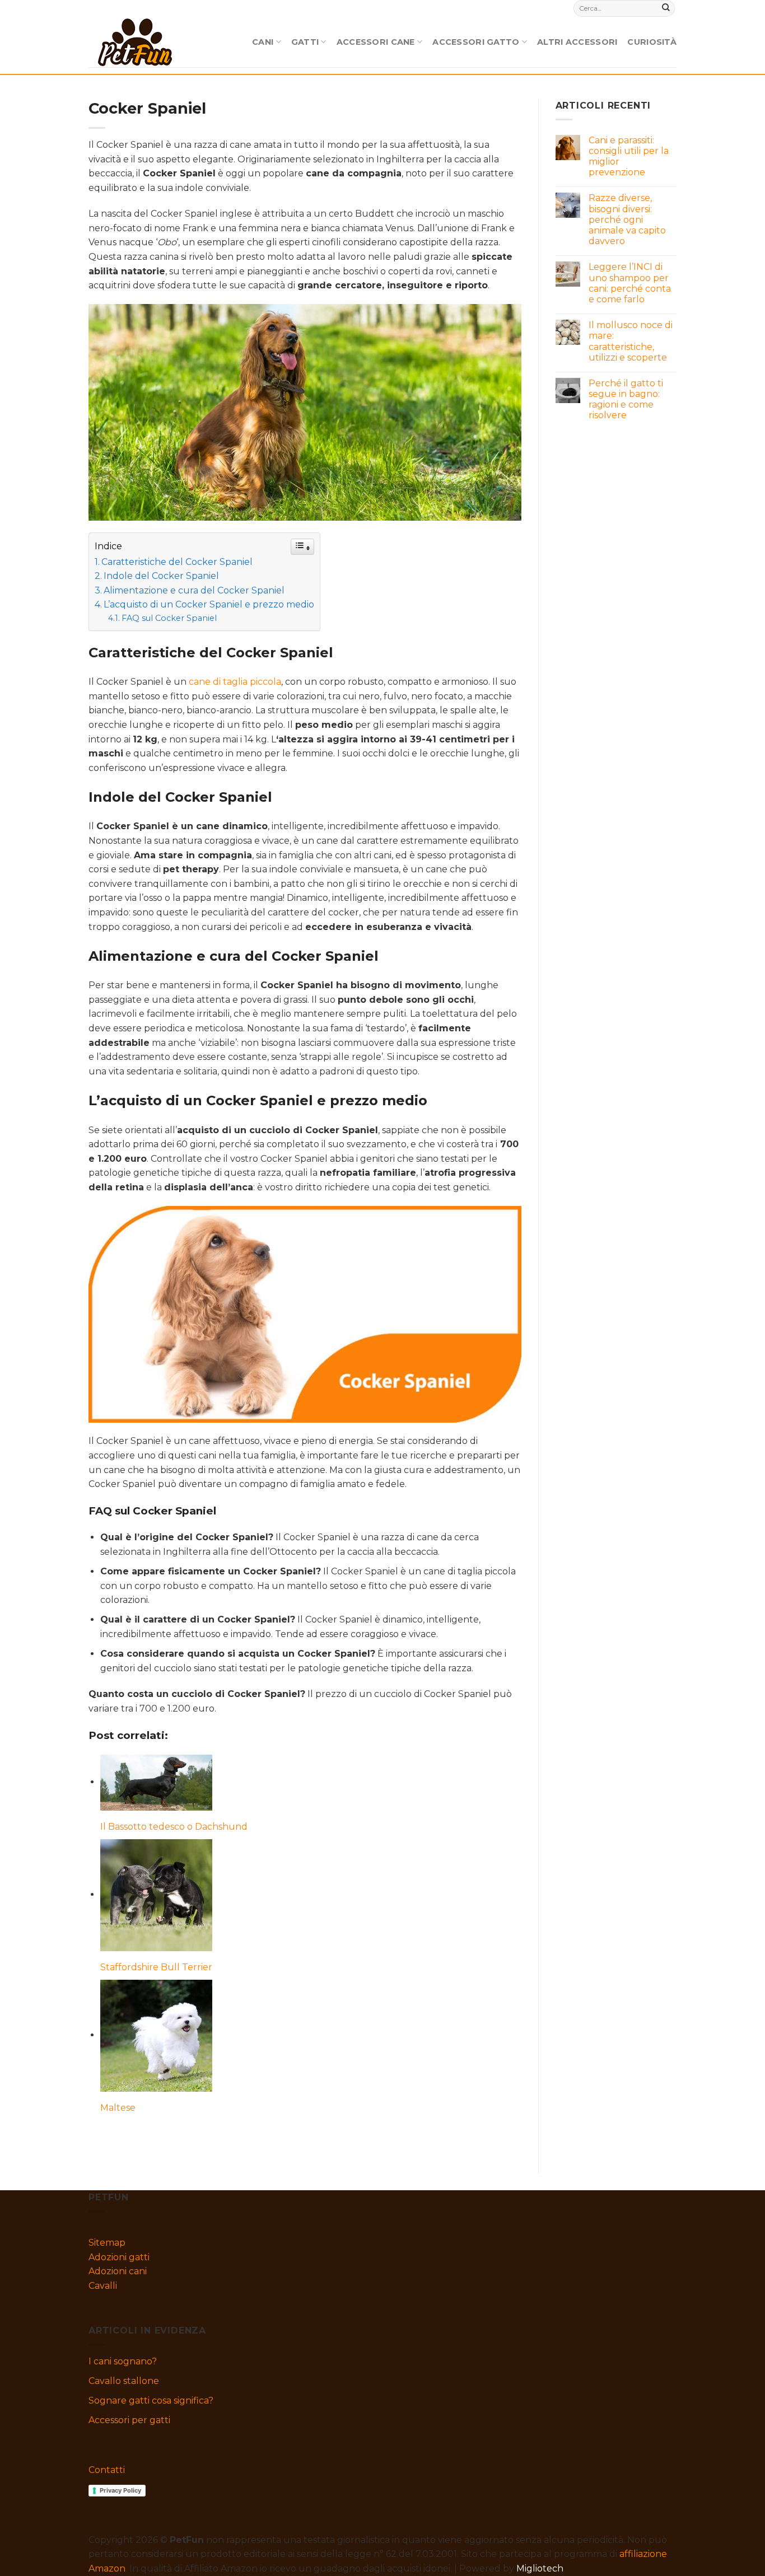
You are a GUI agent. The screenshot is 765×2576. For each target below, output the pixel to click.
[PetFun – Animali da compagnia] (135, 42)
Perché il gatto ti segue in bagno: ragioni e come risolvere (626, 399)
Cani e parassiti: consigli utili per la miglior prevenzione (629, 156)
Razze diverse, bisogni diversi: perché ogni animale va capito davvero (627, 219)
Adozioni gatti (119, 2257)
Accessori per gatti (129, 2420)
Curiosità (652, 42)
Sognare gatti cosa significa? (151, 2400)
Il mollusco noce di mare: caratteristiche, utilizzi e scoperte (631, 341)
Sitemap (107, 2243)
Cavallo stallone (124, 2381)
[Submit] (666, 8)
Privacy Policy (120, 2490)
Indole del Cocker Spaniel (161, 576)
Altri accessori (577, 42)
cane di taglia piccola (235, 682)
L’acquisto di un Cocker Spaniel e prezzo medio (209, 604)
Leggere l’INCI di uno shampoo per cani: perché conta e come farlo (630, 283)
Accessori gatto (476, 42)
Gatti (305, 42)
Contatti (107, 2470)
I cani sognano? (123, 2361)
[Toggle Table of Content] (302, 547)
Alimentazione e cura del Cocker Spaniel (194, 590)
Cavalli (103, 2286)
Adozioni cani (118, 2271)
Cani (263, 42)
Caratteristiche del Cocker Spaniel (177, 562)
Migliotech (540, 2568)
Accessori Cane (376, 42)
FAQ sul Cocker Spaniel (169, 618)
